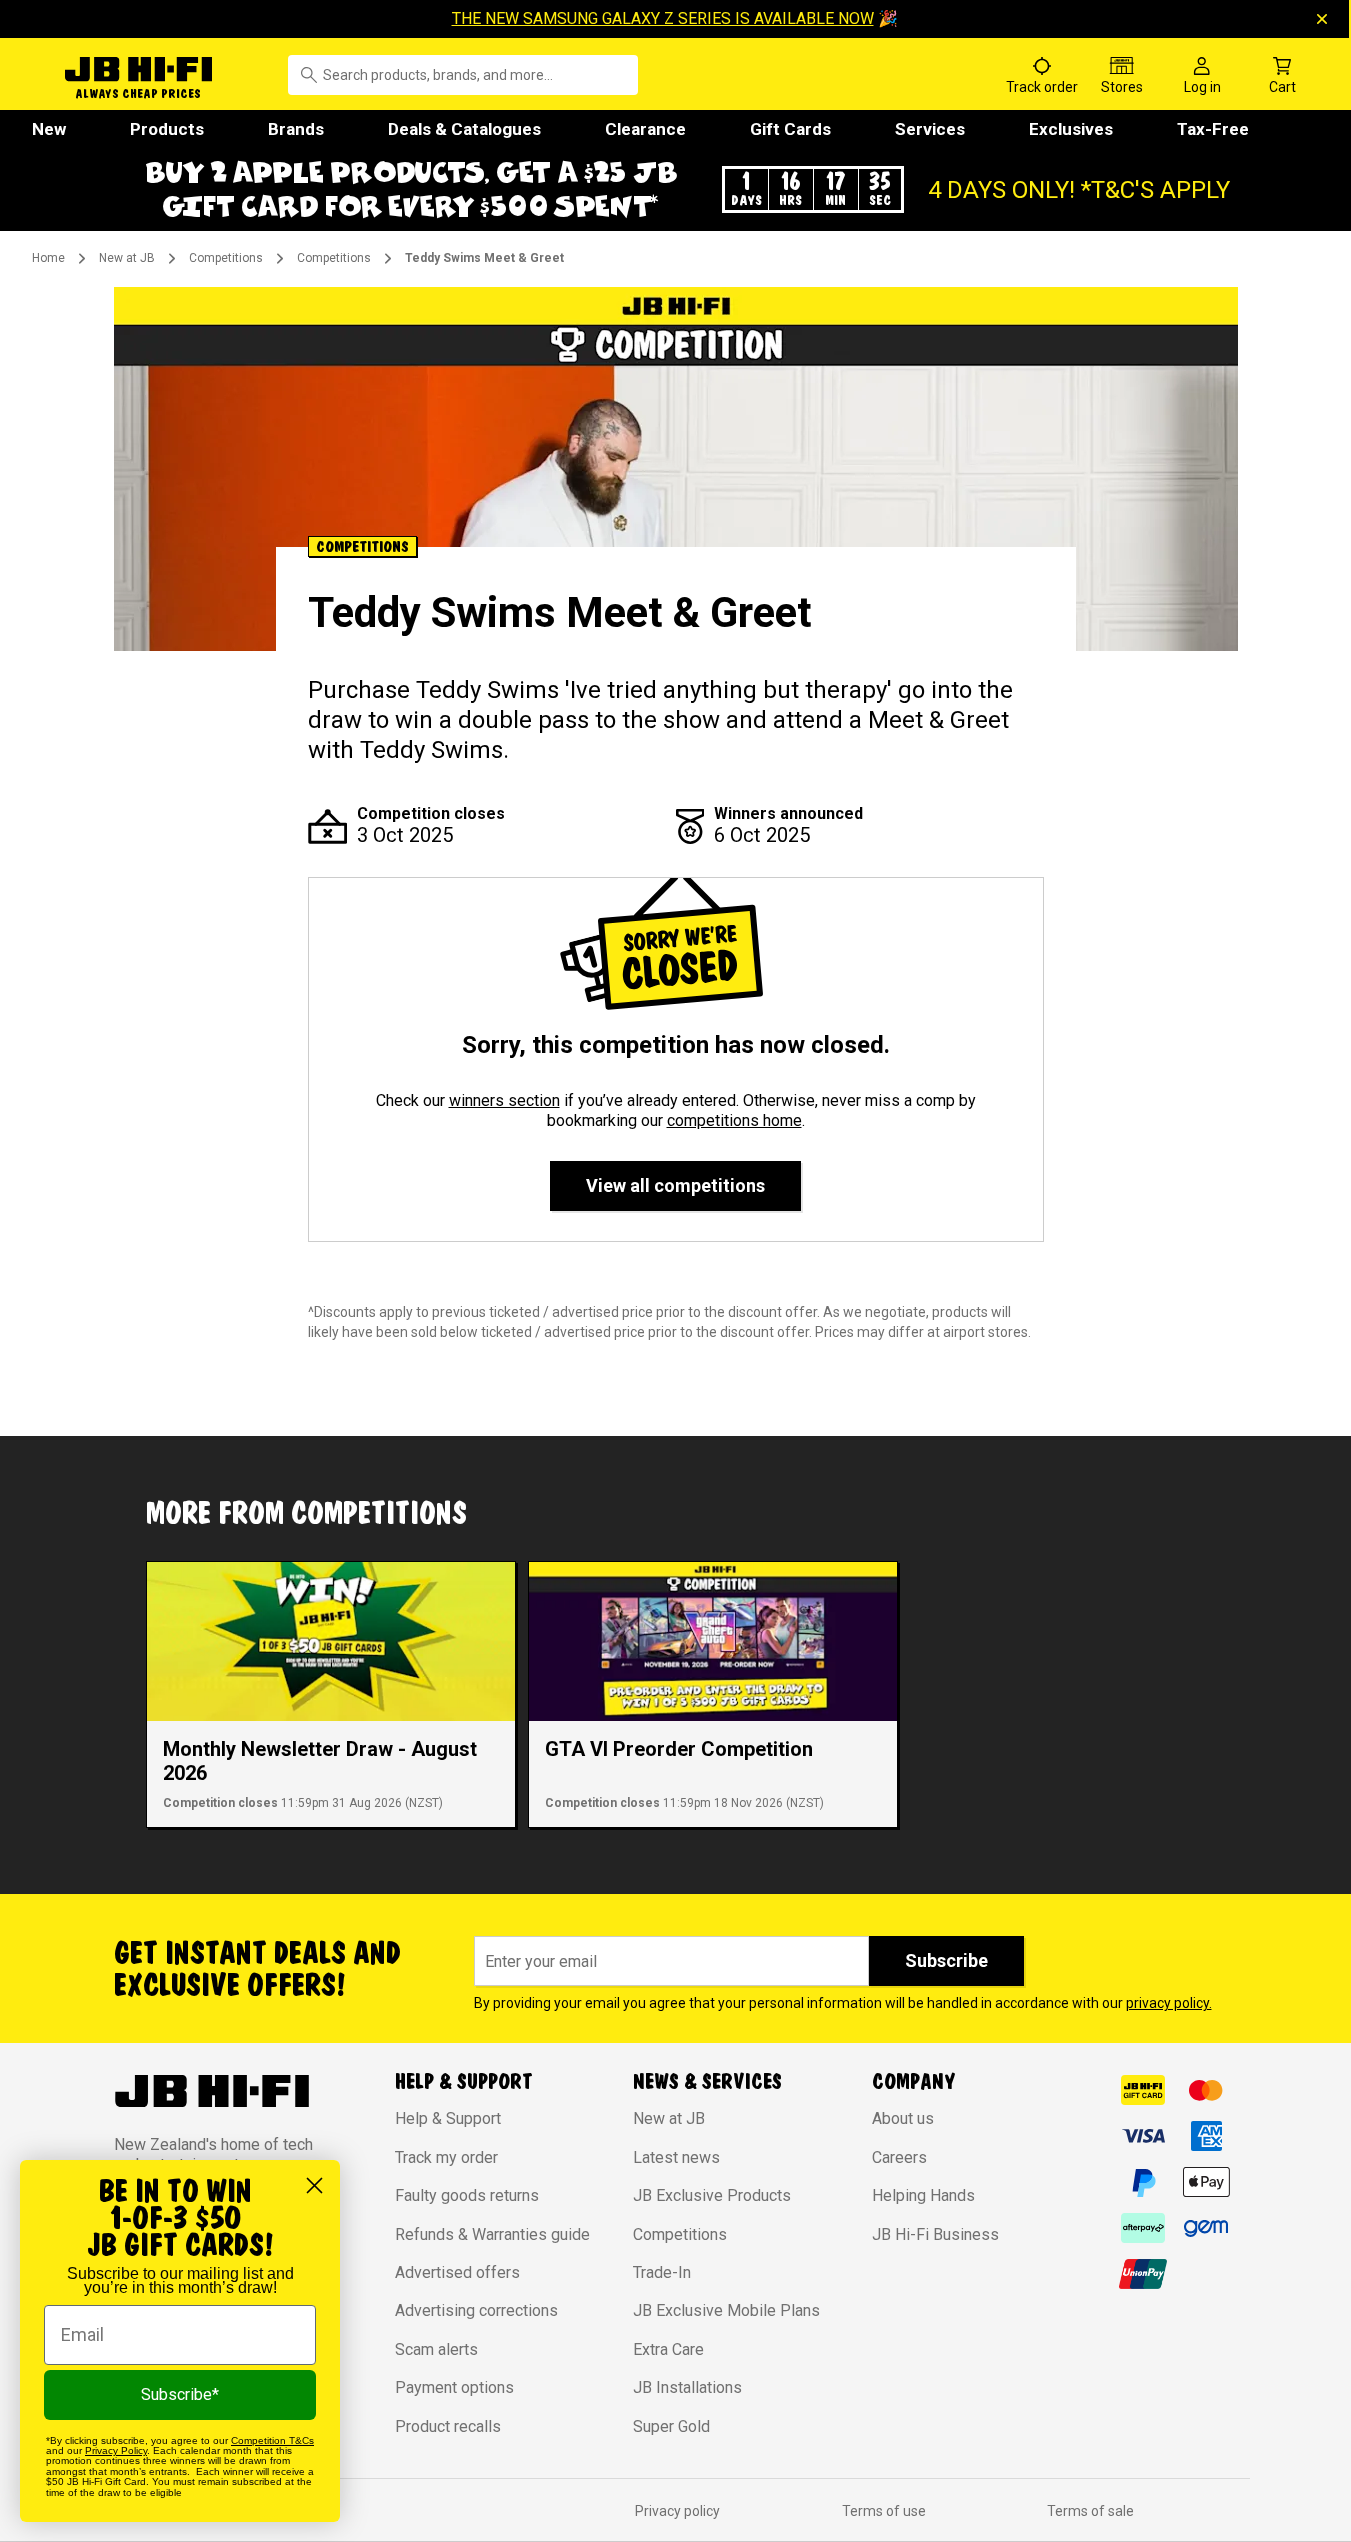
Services (930, 129)
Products (167, 129)
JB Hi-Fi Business (935, 2234)
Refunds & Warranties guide (492, 2234)
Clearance (645, 129)
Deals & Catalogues (464, 129)
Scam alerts (436, 2349)
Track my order (446, 2157)
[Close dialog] (314, 2185)
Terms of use (884, 2511)
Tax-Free (1213, 129)
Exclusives (1071, 129)
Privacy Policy (116, 2450)
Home (48, 258)
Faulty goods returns (467, 2195)
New (49, 129)
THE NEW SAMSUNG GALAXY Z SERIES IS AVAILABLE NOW (663, 18)
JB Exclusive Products (712, 2195)
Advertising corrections (476, 2310)
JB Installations (687, 2387)
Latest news (676, 2157)
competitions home (734, 1120)
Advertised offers (457, 2272)
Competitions (226, 258)
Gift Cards (790, 129)
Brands (296, 129)
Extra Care (668, 2349)
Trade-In (662, 2272)
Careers (899, 2157)
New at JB (127, 258)
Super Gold (671, 2426)
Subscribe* (180, 2394)
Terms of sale (1090, 2511)
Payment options (454, 2387)
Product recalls (448, 2426)
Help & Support (448, 2118)
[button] (676, 189)
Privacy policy (677, 2511)
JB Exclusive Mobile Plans (726, 2310)
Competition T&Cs (272, 2440)
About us (903, 2118)
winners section (504, 1100)
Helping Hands (923, 2195)
